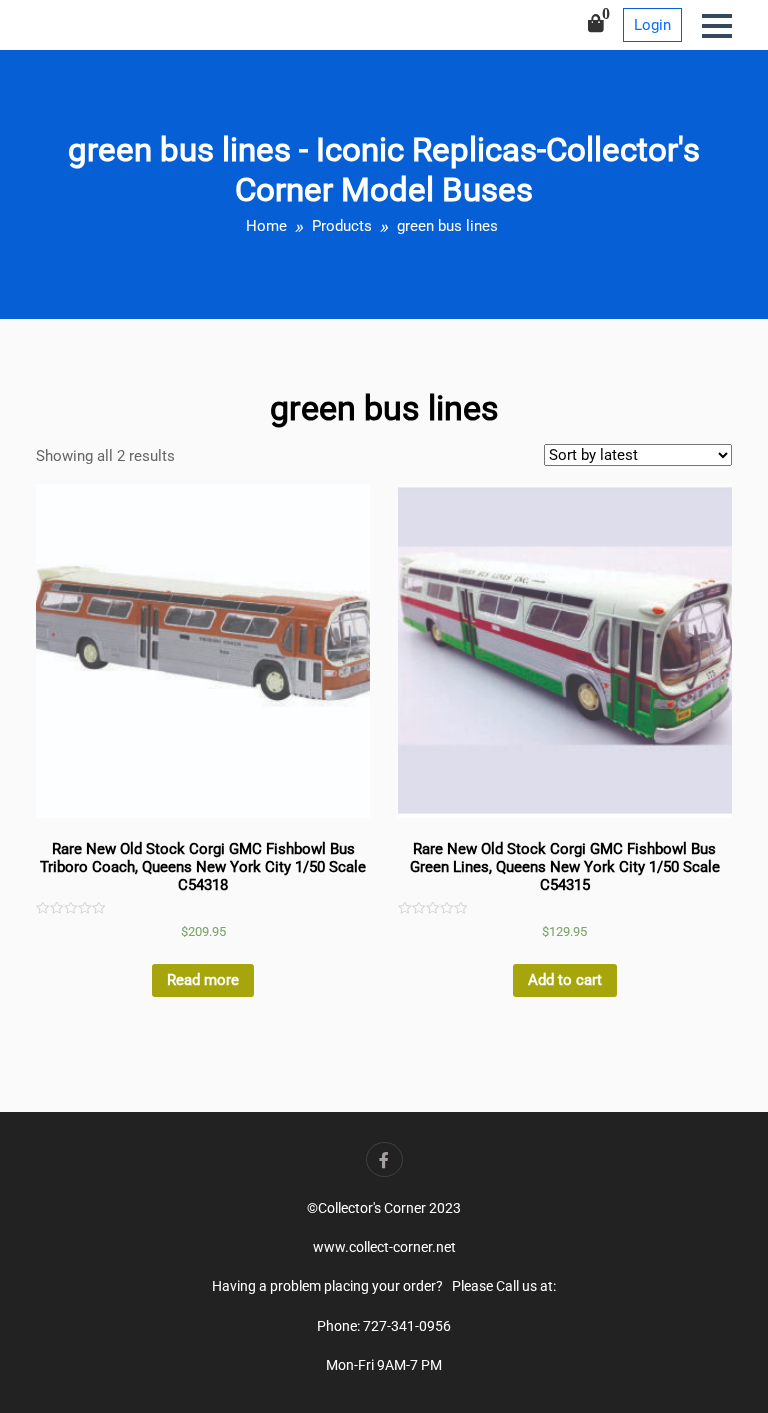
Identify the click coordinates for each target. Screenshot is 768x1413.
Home (266, 226)
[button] (717, 26)
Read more (203, 980)
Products (342, 226)
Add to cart (565, 980)
